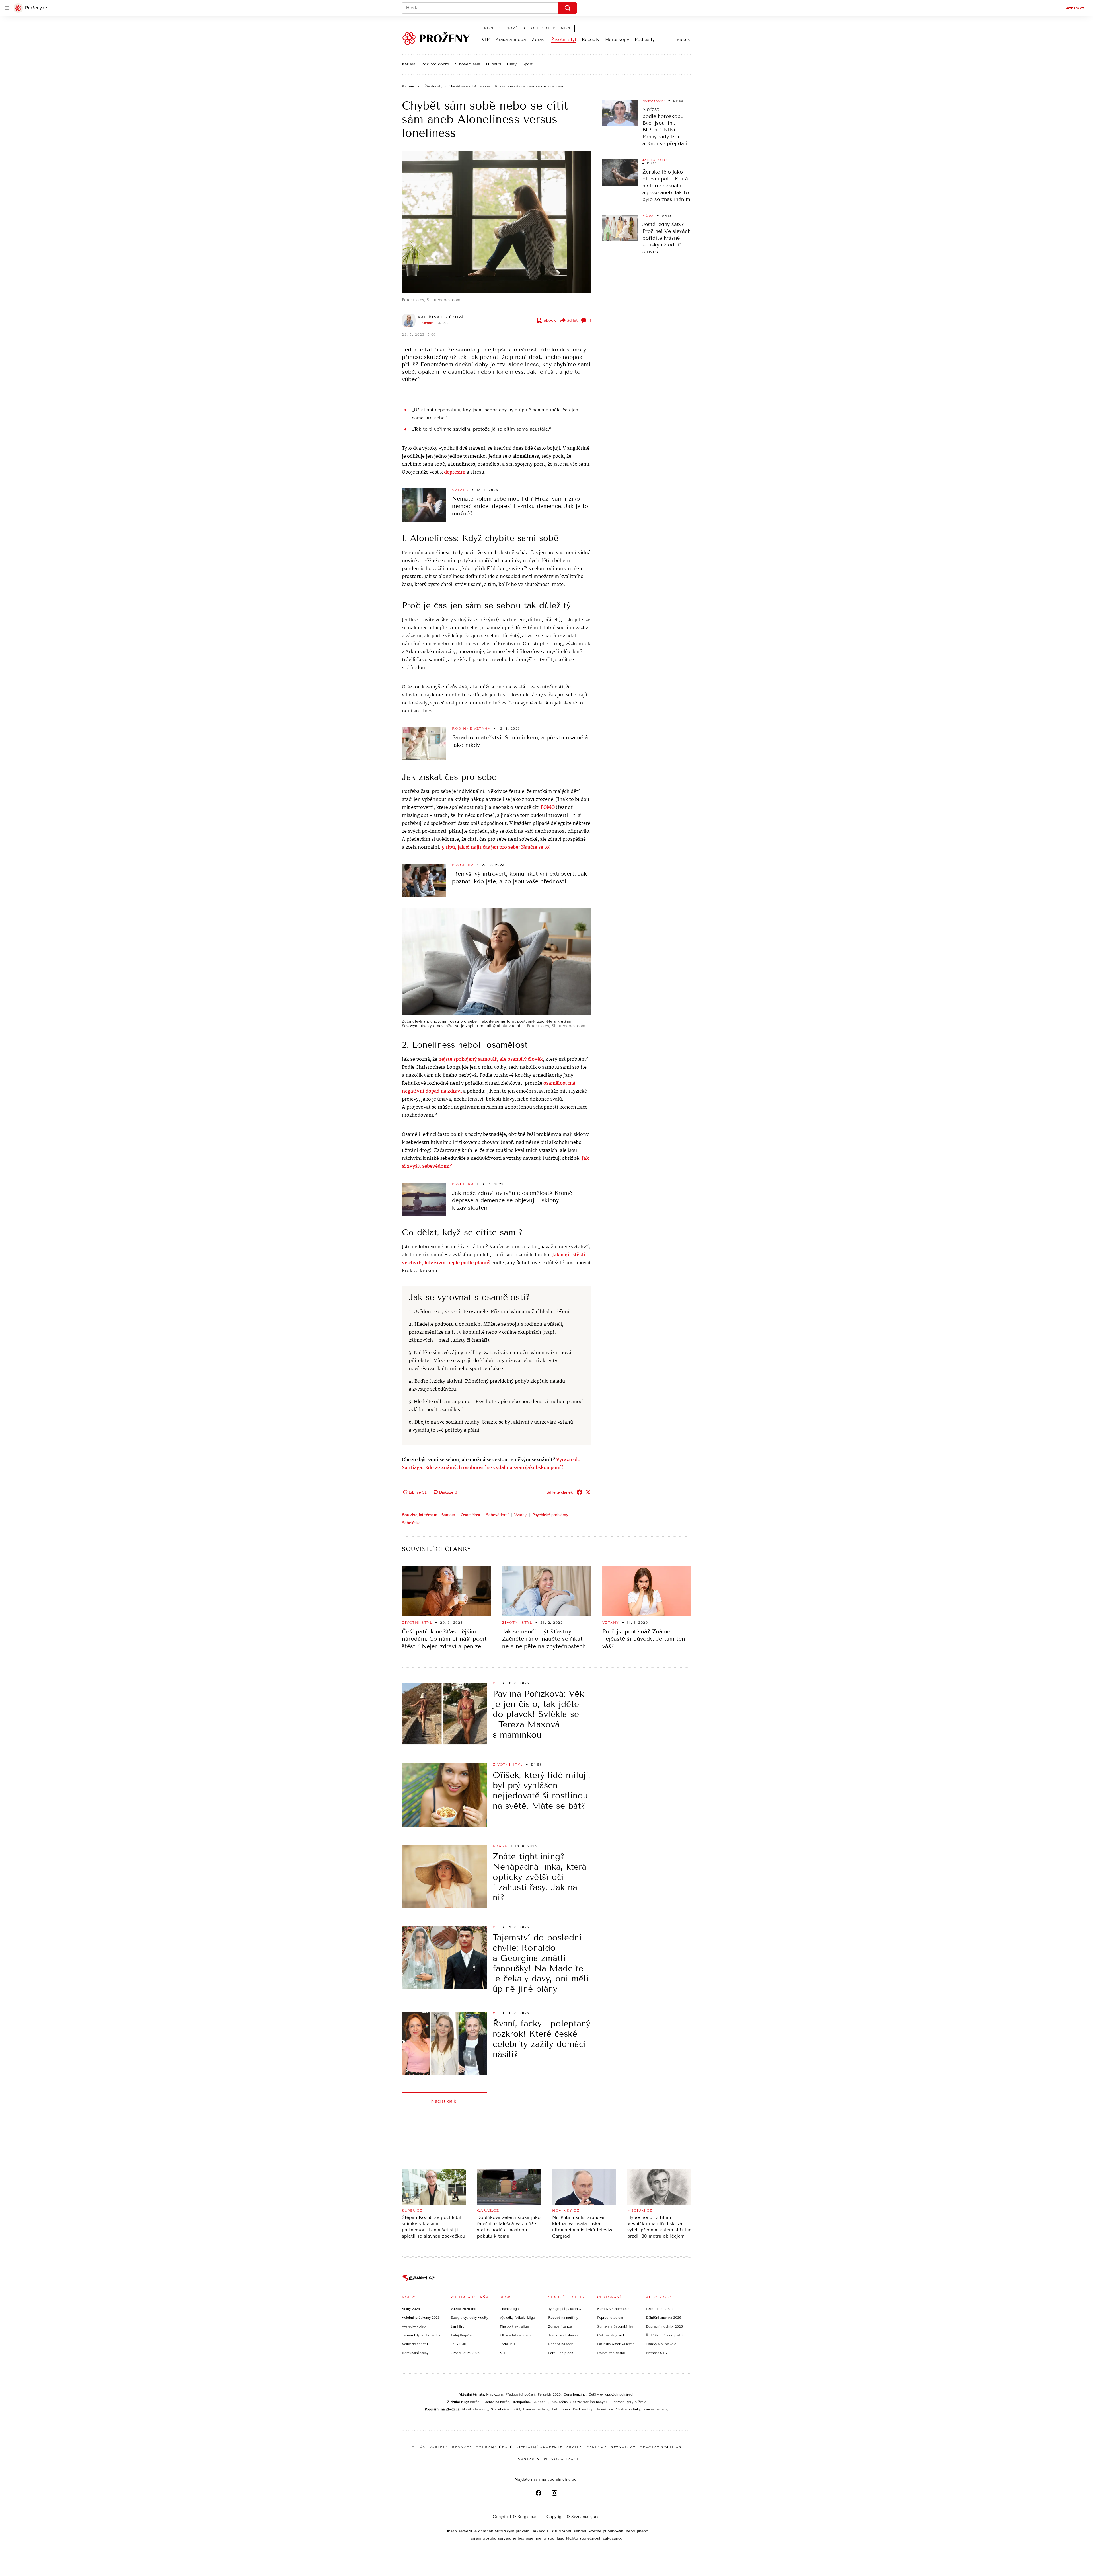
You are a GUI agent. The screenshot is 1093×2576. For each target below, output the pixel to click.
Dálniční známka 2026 (663, 2318)
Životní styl (564, 39)
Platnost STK (657, 2353)
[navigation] (7, 8)
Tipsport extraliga (514, 2326)
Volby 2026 (411, 2309)
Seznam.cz (1074, 8)
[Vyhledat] (568, 8)
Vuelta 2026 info (464, 2309)
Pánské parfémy (656, 2409)
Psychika (463, 865)
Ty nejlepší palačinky (565, 2309)
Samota (448, 1515)
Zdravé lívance (560, 2326)
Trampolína (521, 2402)
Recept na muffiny (563, 2318)
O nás (419, 2447)
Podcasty (645, 39)
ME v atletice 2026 (515, 2335)
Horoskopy (617, 39)
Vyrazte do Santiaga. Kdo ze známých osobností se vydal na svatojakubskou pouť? (491, 1464)
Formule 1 (507, 2344)
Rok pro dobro (435, 64)
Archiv (575, 2447)
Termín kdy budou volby (421, 2335)
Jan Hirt (457, 2326)
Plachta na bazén (496, 2402)
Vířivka (641, 2402)
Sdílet (572, 320)
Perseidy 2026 (549, 2394)
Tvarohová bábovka (563, 2335)
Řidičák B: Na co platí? (664, 2335)
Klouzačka (559, 2402)
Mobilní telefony (475, 2409)
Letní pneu (561, 2409)
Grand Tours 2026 (465, 2353)
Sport (527, 64)
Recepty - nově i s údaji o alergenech (528, 28)
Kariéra (409, 64)
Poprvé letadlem (610, 2318)
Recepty (591, 39)
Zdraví (539, 39)
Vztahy (460, 490)
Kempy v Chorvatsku (614, 2309)
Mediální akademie (540, 2447)
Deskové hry (583, 2409)
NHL (503, 2353)
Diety (512, 64)
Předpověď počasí (520, 2394)
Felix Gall (458, 2344)
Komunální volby (415, 2353)
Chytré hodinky (628, 2409)
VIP (486, 39)
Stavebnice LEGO (506, 2409)
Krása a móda (511, 39)
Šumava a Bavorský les (615, 2326)
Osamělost (471, 1515)
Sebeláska (411, 1523)
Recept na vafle (561, 2344)
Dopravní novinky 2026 (664, 2326)
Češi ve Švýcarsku (612, 2335)
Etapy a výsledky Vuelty (469, 2318)
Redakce (462, 2447)
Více (681, 39)
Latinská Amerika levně (616, 2344)
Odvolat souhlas (661, 2447)
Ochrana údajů (494, 2447)
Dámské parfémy (536, 2409)
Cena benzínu (575, 2394)
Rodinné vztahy (471, 729)
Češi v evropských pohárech (612, 2394)
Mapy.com (494, 2394)
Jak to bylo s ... (659, 160)
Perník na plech (561, 2353)
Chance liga (509, 2309)
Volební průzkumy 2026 (421, 2318)
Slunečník (541, 2402)
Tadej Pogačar (462, 2335)
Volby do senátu (415, 2344)
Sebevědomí (497, 1515)
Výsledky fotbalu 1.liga (517, 2318)
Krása (500, 1846)
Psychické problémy (550, 1515)
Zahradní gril (622, 2402)
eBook (550, 320)
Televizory (605, 2409)
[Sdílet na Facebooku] (580, 1492)
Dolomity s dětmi (611, 2353)
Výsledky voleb (414, 2326)
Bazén (475, 2402)
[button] (496, 222)
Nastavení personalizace (548, 2459)
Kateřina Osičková (441, 317)
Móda (648, 216)
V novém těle (468, 64)
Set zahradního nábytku (589, 2402)
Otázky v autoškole (661, 2344)
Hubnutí (493, 64)
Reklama (597, 2447)
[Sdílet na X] (588, 1492)
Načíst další (444, 2101)
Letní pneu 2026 (659, 2309)
